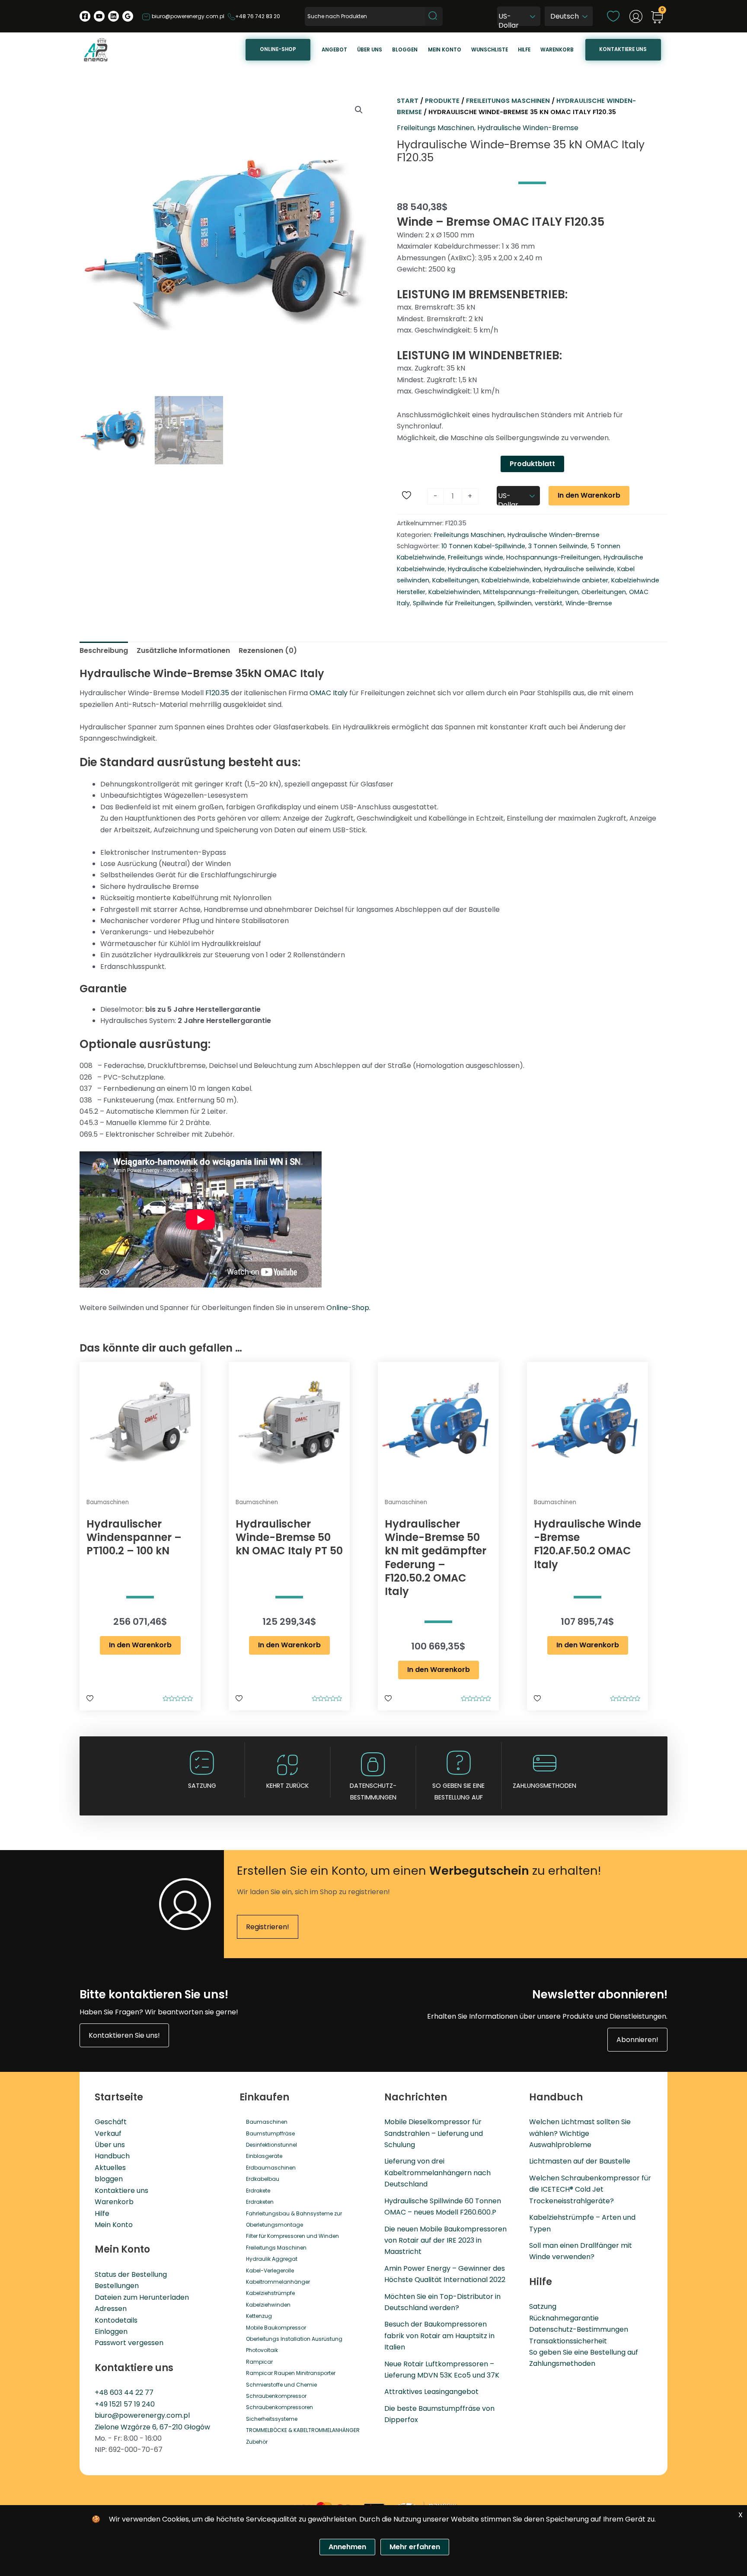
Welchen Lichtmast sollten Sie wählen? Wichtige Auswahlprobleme (580, 2133)
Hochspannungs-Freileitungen (553, 557)
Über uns (370, 50)
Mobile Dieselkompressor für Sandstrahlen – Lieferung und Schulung (434, 2133)
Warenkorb (557, 50)
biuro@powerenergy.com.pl (187, 16)
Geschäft (111, 2122)
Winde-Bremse (589, 603)
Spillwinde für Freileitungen (454, 603)
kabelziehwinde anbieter (570, 580)
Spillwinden (515, 603)
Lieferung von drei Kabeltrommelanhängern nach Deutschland (437, 2173)
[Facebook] (85, 16)
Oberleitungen (604, 592)
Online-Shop (278, 49)
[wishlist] (613, 16)
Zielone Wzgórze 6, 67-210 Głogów (152, 2427)
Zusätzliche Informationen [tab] (183, 650)
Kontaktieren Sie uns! (124, 2035)
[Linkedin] (113, 16)
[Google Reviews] (128, 16)
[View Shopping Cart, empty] (657, 18)
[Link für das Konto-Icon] (636, 16)
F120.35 (217, 693)
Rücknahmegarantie (564, 2318)
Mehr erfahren (415, 2547)
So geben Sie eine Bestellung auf (584, 2352)
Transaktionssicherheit (568, 2341)
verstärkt (549, 603)
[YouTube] (99, 16)
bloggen (109, 2179)
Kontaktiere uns (623, 49)
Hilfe (524, 50)
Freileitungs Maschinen (508, 101)
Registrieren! (268, 1927)
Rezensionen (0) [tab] (268, 650)
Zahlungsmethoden (544, 1786)
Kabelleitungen (455, 580)
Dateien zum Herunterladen (142, 2297)
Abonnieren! (637, 2040)
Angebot (334, 50)
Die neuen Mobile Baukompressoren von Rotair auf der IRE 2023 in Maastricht (445, 2240)
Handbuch (112, 2156)
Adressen (111, 2309)
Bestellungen (117, 2286)
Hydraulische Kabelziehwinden (495, 569)
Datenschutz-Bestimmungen (373, 1791)
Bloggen (405, 50)
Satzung (202, 1786)
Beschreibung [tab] (104, 650)
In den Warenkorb (589, 495)
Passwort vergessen (129, 2343)
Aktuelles (110, 2168)
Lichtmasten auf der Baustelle (580, 2161)
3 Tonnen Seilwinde (558, 546)
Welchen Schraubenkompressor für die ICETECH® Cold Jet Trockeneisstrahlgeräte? (590, 2189)
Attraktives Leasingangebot (431, 2392)
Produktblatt (532, 464)
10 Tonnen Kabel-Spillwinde (483, 546)
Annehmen (347, 2547)
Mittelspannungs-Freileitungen (531, 592)
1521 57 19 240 (132, 2404)
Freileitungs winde (476, 557)
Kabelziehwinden (454, 592)
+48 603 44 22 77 (124, 2392)
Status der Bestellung (131, 2274)
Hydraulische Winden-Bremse (528, 128)
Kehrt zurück (287, 1786)
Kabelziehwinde (506, 580)
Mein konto (445, 50)
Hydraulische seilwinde (579, 569)
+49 (102, 2404)
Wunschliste (490, 50)
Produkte (442, 101)
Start (408, 101)
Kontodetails (116, 2320)
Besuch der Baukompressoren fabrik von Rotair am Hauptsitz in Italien (439, 2336)
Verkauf (108, 2133)
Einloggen (111, 2332)
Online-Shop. (348, 1308)
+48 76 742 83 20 (258, 16)
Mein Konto (114, 2225)
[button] (359, 110)
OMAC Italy (329, 693)
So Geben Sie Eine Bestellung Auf (458, 1791)
